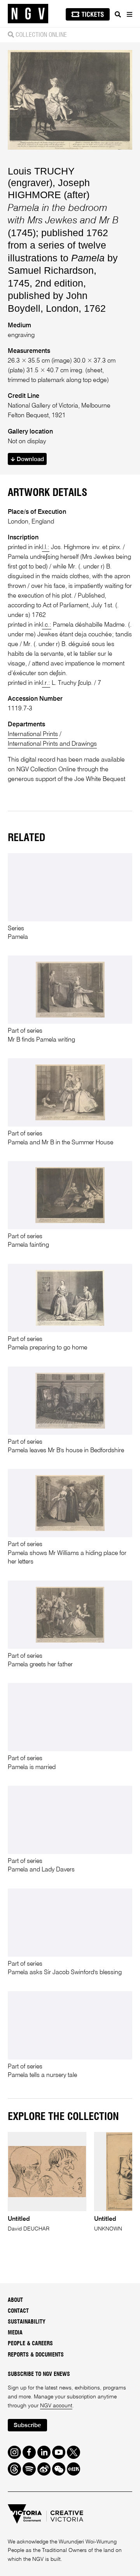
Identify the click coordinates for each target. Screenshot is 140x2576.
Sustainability (27, 2322)
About (15, 2300)
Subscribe (27, 2425)
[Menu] (129, 14)
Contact (18, 2311)
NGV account (56, 2406)
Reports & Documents (36, 2355)
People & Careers (30, 2344)
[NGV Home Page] (28, 14)
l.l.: (46, 548)
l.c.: (47, 625)
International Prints (33, 734)
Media (15, 2333)
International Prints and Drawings (52, 744)
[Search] (118, 14)
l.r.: (46, 683)
